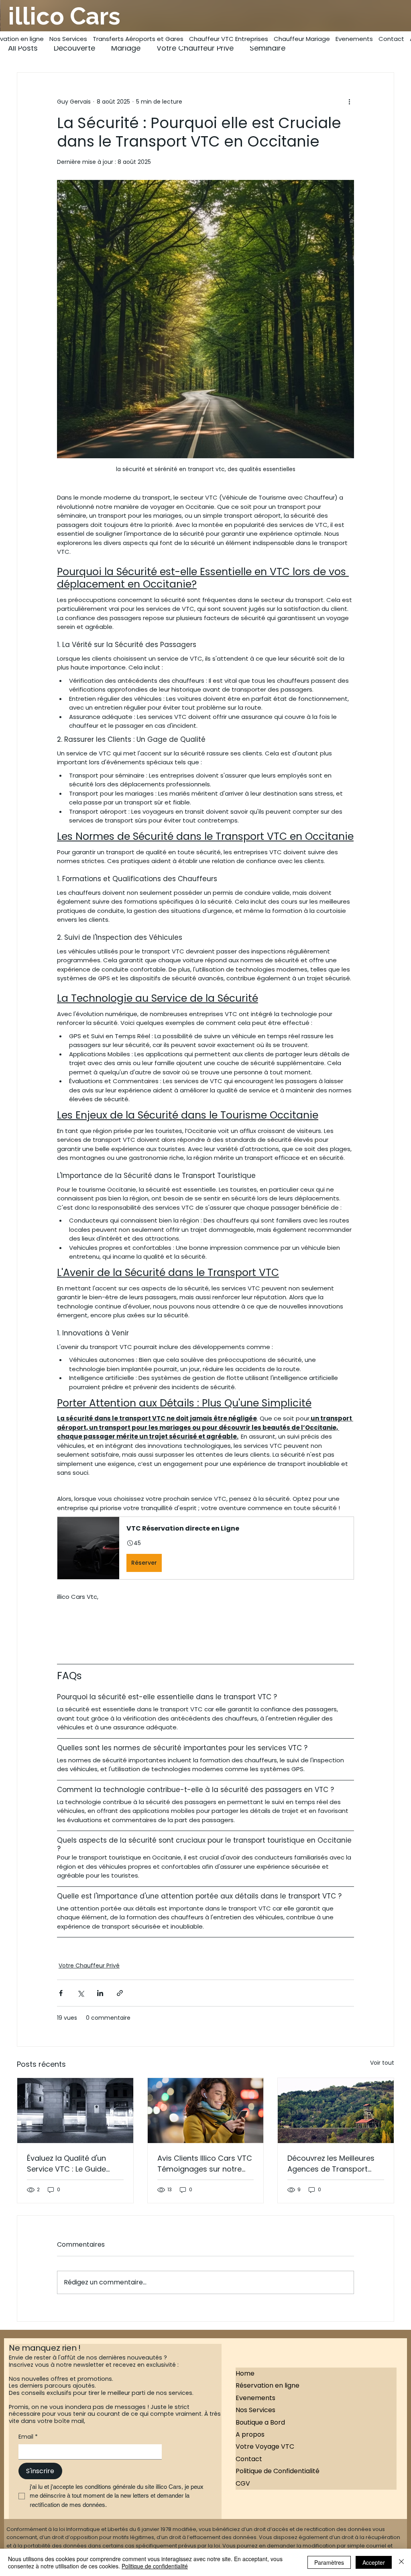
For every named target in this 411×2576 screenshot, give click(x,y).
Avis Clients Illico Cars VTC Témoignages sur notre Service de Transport (205, 2164)
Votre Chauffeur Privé (195, 48)
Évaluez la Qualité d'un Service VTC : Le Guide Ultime (66, 2164)
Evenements (255, 2398)
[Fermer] (401, 2562)
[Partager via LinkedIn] (100, 1993)
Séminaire (268, 48)
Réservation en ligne (268, 2385)
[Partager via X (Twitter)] (80, 1993)
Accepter (374, 2562)
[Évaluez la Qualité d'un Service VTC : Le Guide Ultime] (75, 2111)
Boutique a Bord (260, 2422)
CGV (243, 2483)
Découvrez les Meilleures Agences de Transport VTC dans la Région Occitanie (331, 2164)
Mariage (126, 48)
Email (28, 2437)
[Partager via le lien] (120, 1993)
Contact (249, 2459)
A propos (250, 2434)
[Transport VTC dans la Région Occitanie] (336, 2111)
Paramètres (329, 2562)
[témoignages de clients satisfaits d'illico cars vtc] (206, 2111)
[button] (205, 1548)
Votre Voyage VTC (265, 2446)
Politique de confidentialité (155, 2566)
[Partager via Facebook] (61, 1993)
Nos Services (255, 2410)
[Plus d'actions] (349, 102)
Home (245, 2373)
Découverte (74, 48)
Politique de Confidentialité (278, 2471)
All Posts (23, 48)
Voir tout (382, 2063)
